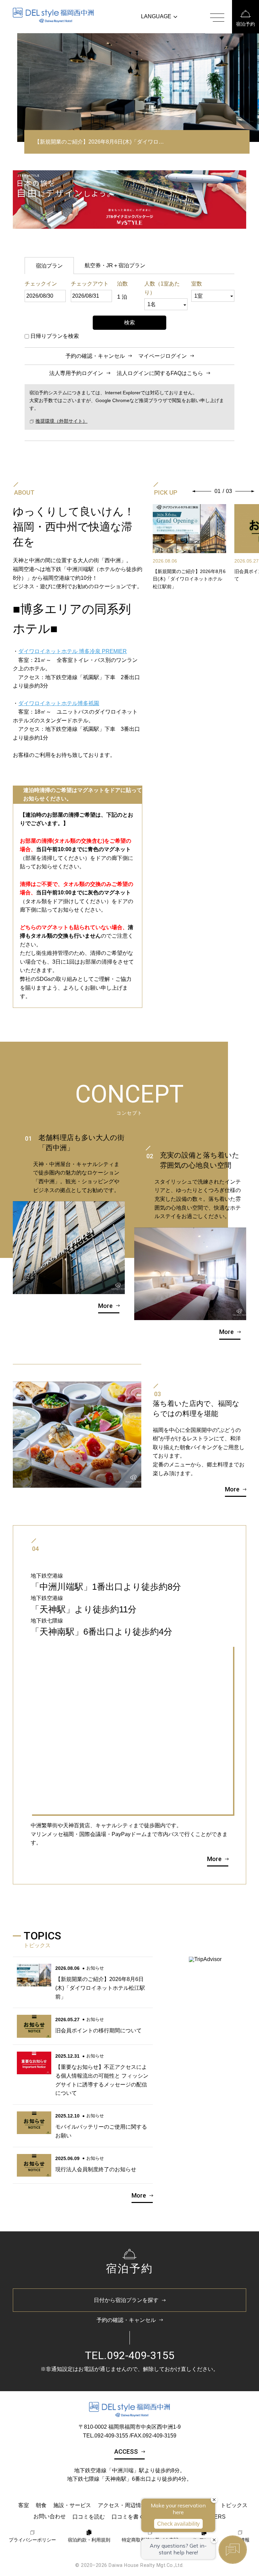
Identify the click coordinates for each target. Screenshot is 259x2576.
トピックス (234, 2505)
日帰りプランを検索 (55, 336)
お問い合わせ (50, 2516)
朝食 (41, 2505)
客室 (24, 2505)
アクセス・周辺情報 (122, 2505)
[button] (202, 491)
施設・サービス (72, 2505)
